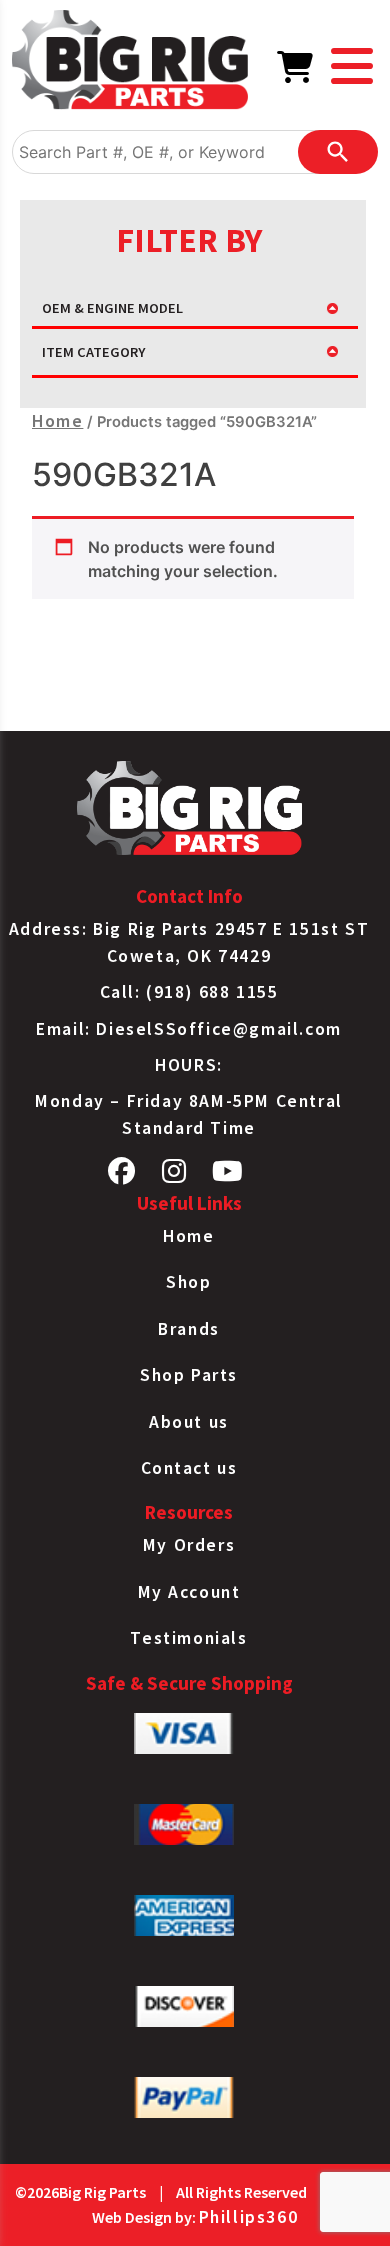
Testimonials (188, 1638)
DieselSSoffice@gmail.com (218, 1029)
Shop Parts (189, 1375)
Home (57, 421)
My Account (189, 1592)
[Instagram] (175, 1176)
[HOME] (130, 63)
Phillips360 (249, 2217)
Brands (189, 1329)
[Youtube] (228, 1176)
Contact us (189, 1468)
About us (189, 1422)
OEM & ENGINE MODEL (112, 308)
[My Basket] (296, 73)
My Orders (189, 1545)
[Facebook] (122, 1176)
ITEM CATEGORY (93, 352)
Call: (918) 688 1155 (189, 992)
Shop (188, 1282)
